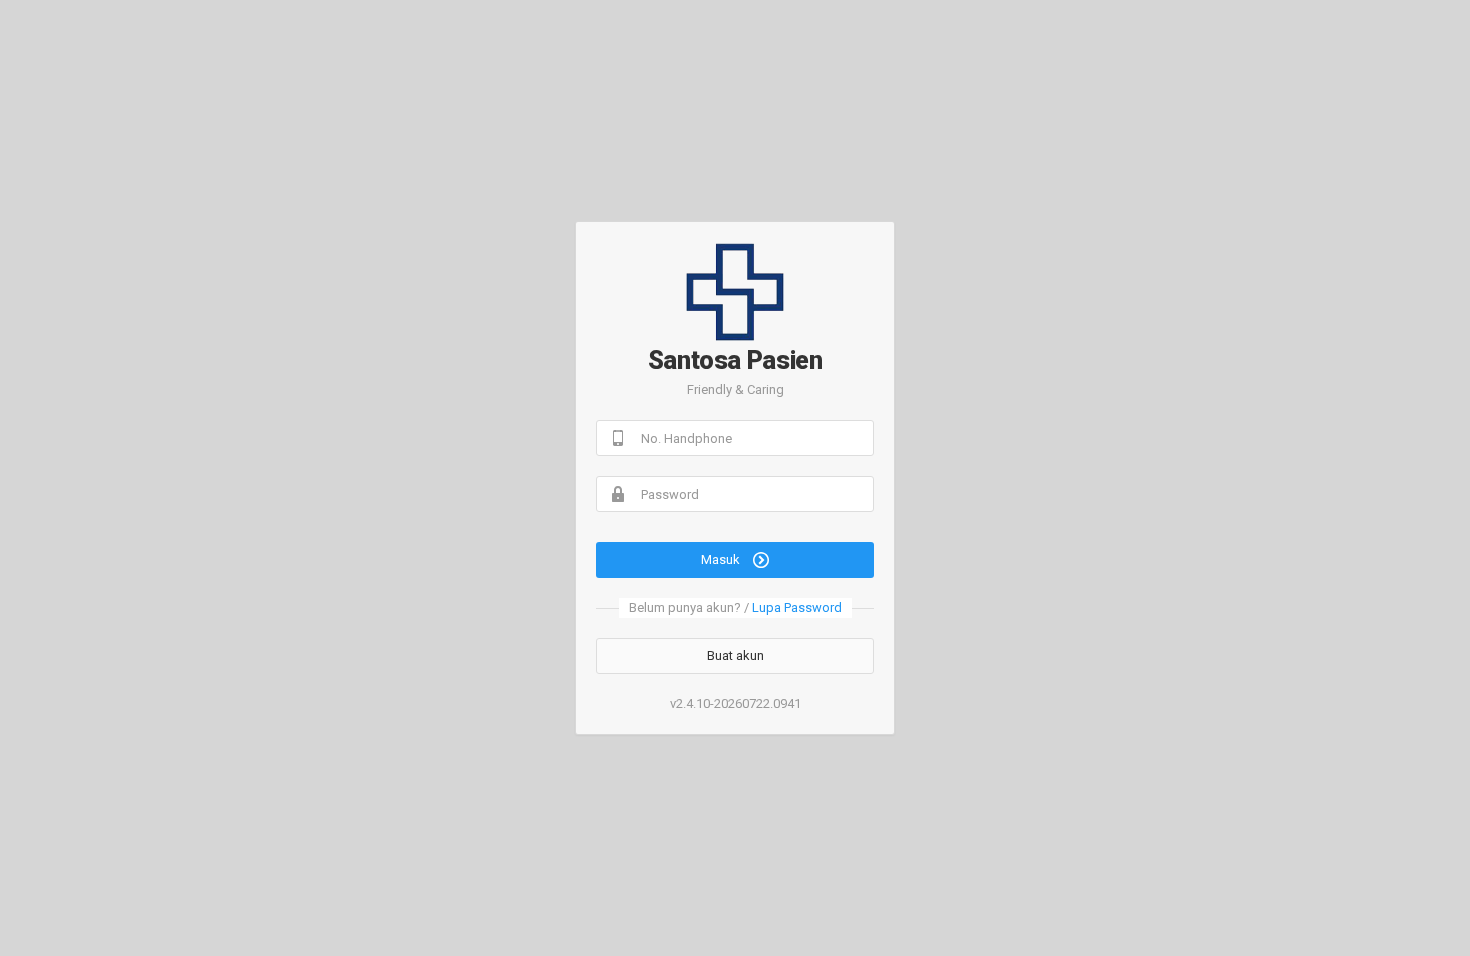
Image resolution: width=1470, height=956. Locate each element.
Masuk (722, 559)
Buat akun (735, 655)
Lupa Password (797, 607)
